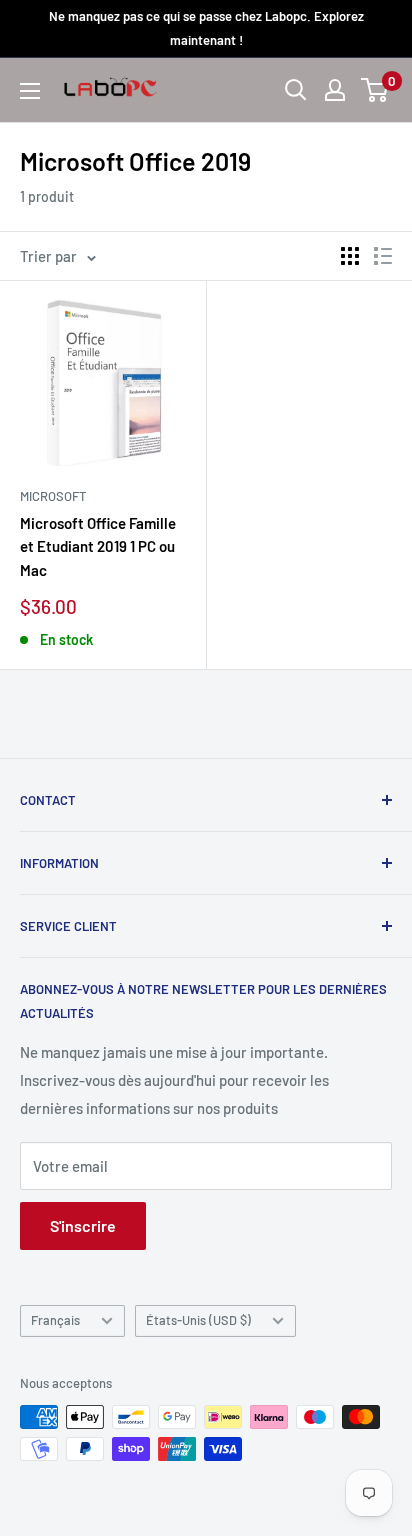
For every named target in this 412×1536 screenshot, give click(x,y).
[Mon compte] (335, 90)
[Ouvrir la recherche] (296, 90)
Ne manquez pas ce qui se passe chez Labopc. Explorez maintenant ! (206, 28)
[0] (375, 90)
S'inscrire (83, 1225)
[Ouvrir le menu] (30, 91)
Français (55, 1320)
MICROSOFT (53, 496)
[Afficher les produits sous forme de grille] (350, 256)
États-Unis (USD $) (198, 1320)
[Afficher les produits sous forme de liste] (383, 256)
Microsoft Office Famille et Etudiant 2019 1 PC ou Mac (98, 546)
